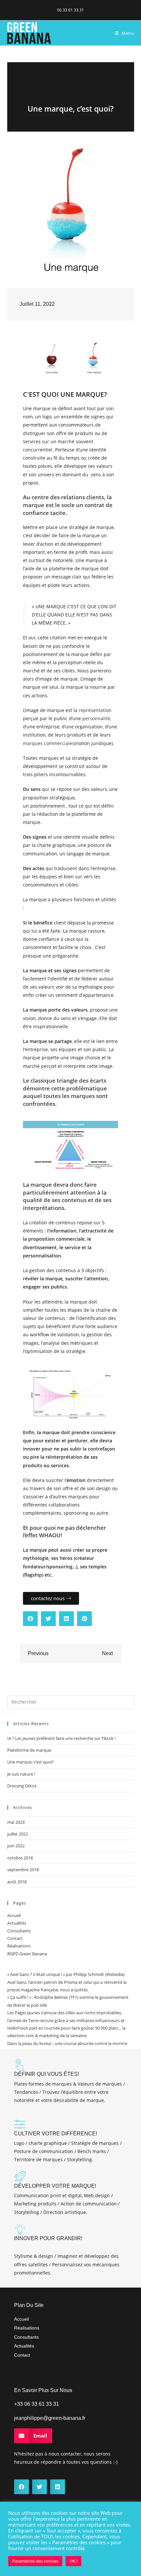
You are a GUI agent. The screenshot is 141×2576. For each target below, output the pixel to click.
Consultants (19, 1931)
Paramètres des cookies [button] (35, 2561)
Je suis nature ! (21, 1774)
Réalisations (19, 1946)
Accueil (14, 1915)
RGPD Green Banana (27, 1954)
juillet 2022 (18, 1834)
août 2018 (17, 1882)
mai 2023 (16, 1822)
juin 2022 (16, 1846)
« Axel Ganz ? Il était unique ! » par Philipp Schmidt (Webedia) (66, 1974)
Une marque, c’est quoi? (30, 1762)
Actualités (17, 1923)
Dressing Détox (22, 1786)
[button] (30, 1619)
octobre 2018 (20, 1858)
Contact (15, 1938)
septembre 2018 (23, 1870)
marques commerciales (49, 743)
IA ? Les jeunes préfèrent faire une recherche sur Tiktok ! (61, 1738)
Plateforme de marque (29, 1750)
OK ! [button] (73, 2561)
